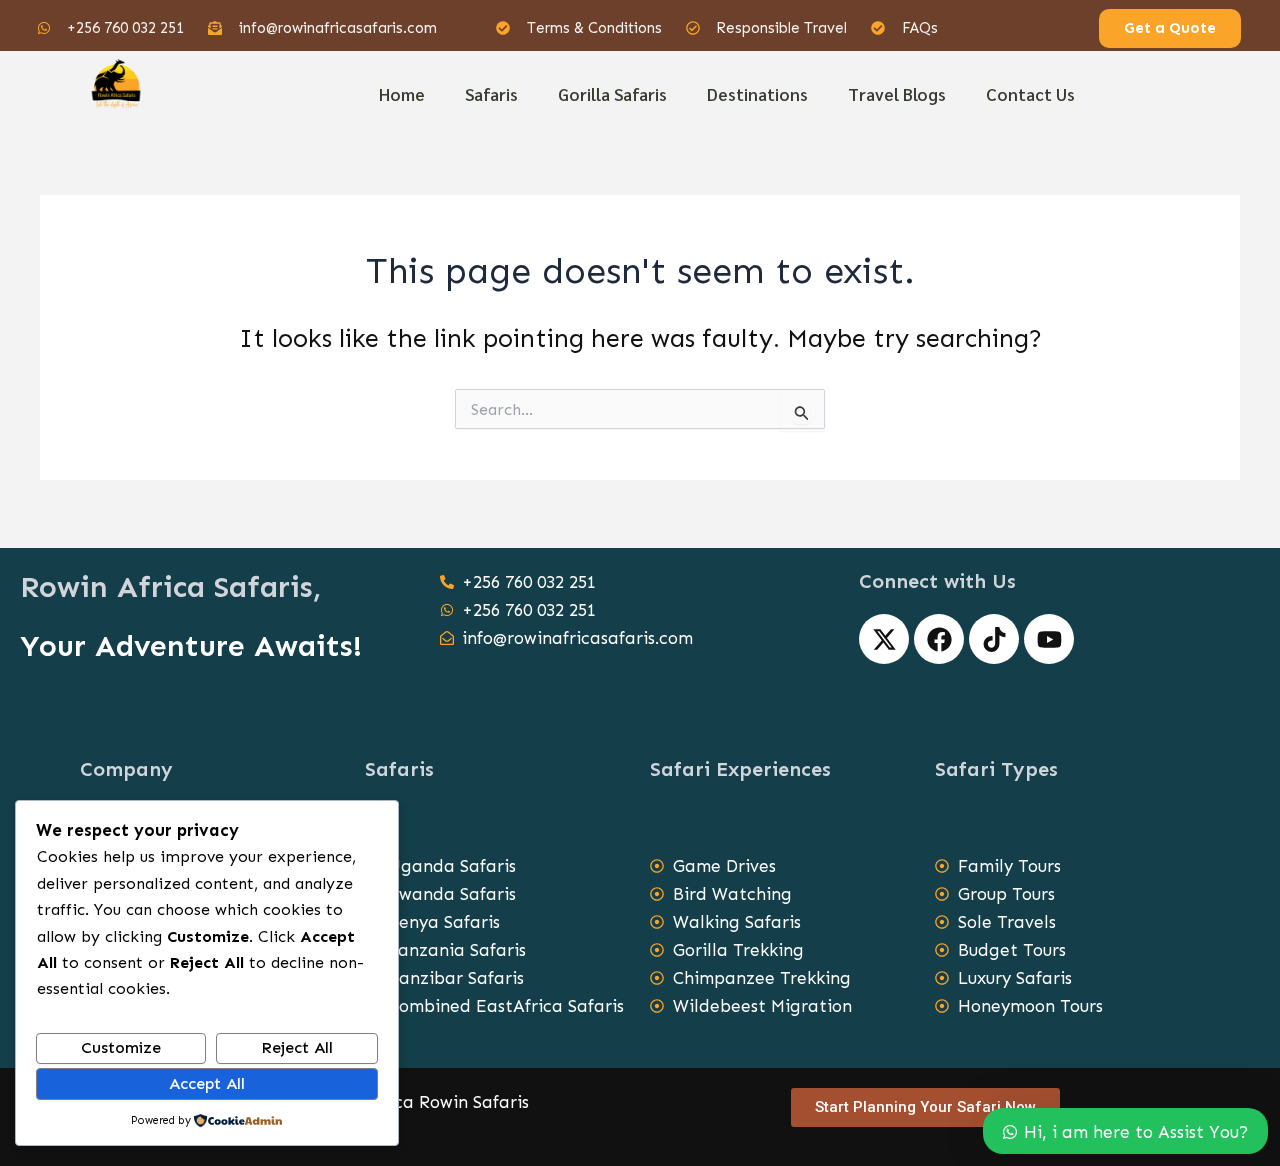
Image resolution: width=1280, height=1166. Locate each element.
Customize (121, 1047)
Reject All (297, 1047)
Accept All (207, 1083)
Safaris (491, 94)
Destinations (757, 94)
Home (402, 94)
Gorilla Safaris (612, 94)
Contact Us (1030, 94)
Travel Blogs (897, 94)
